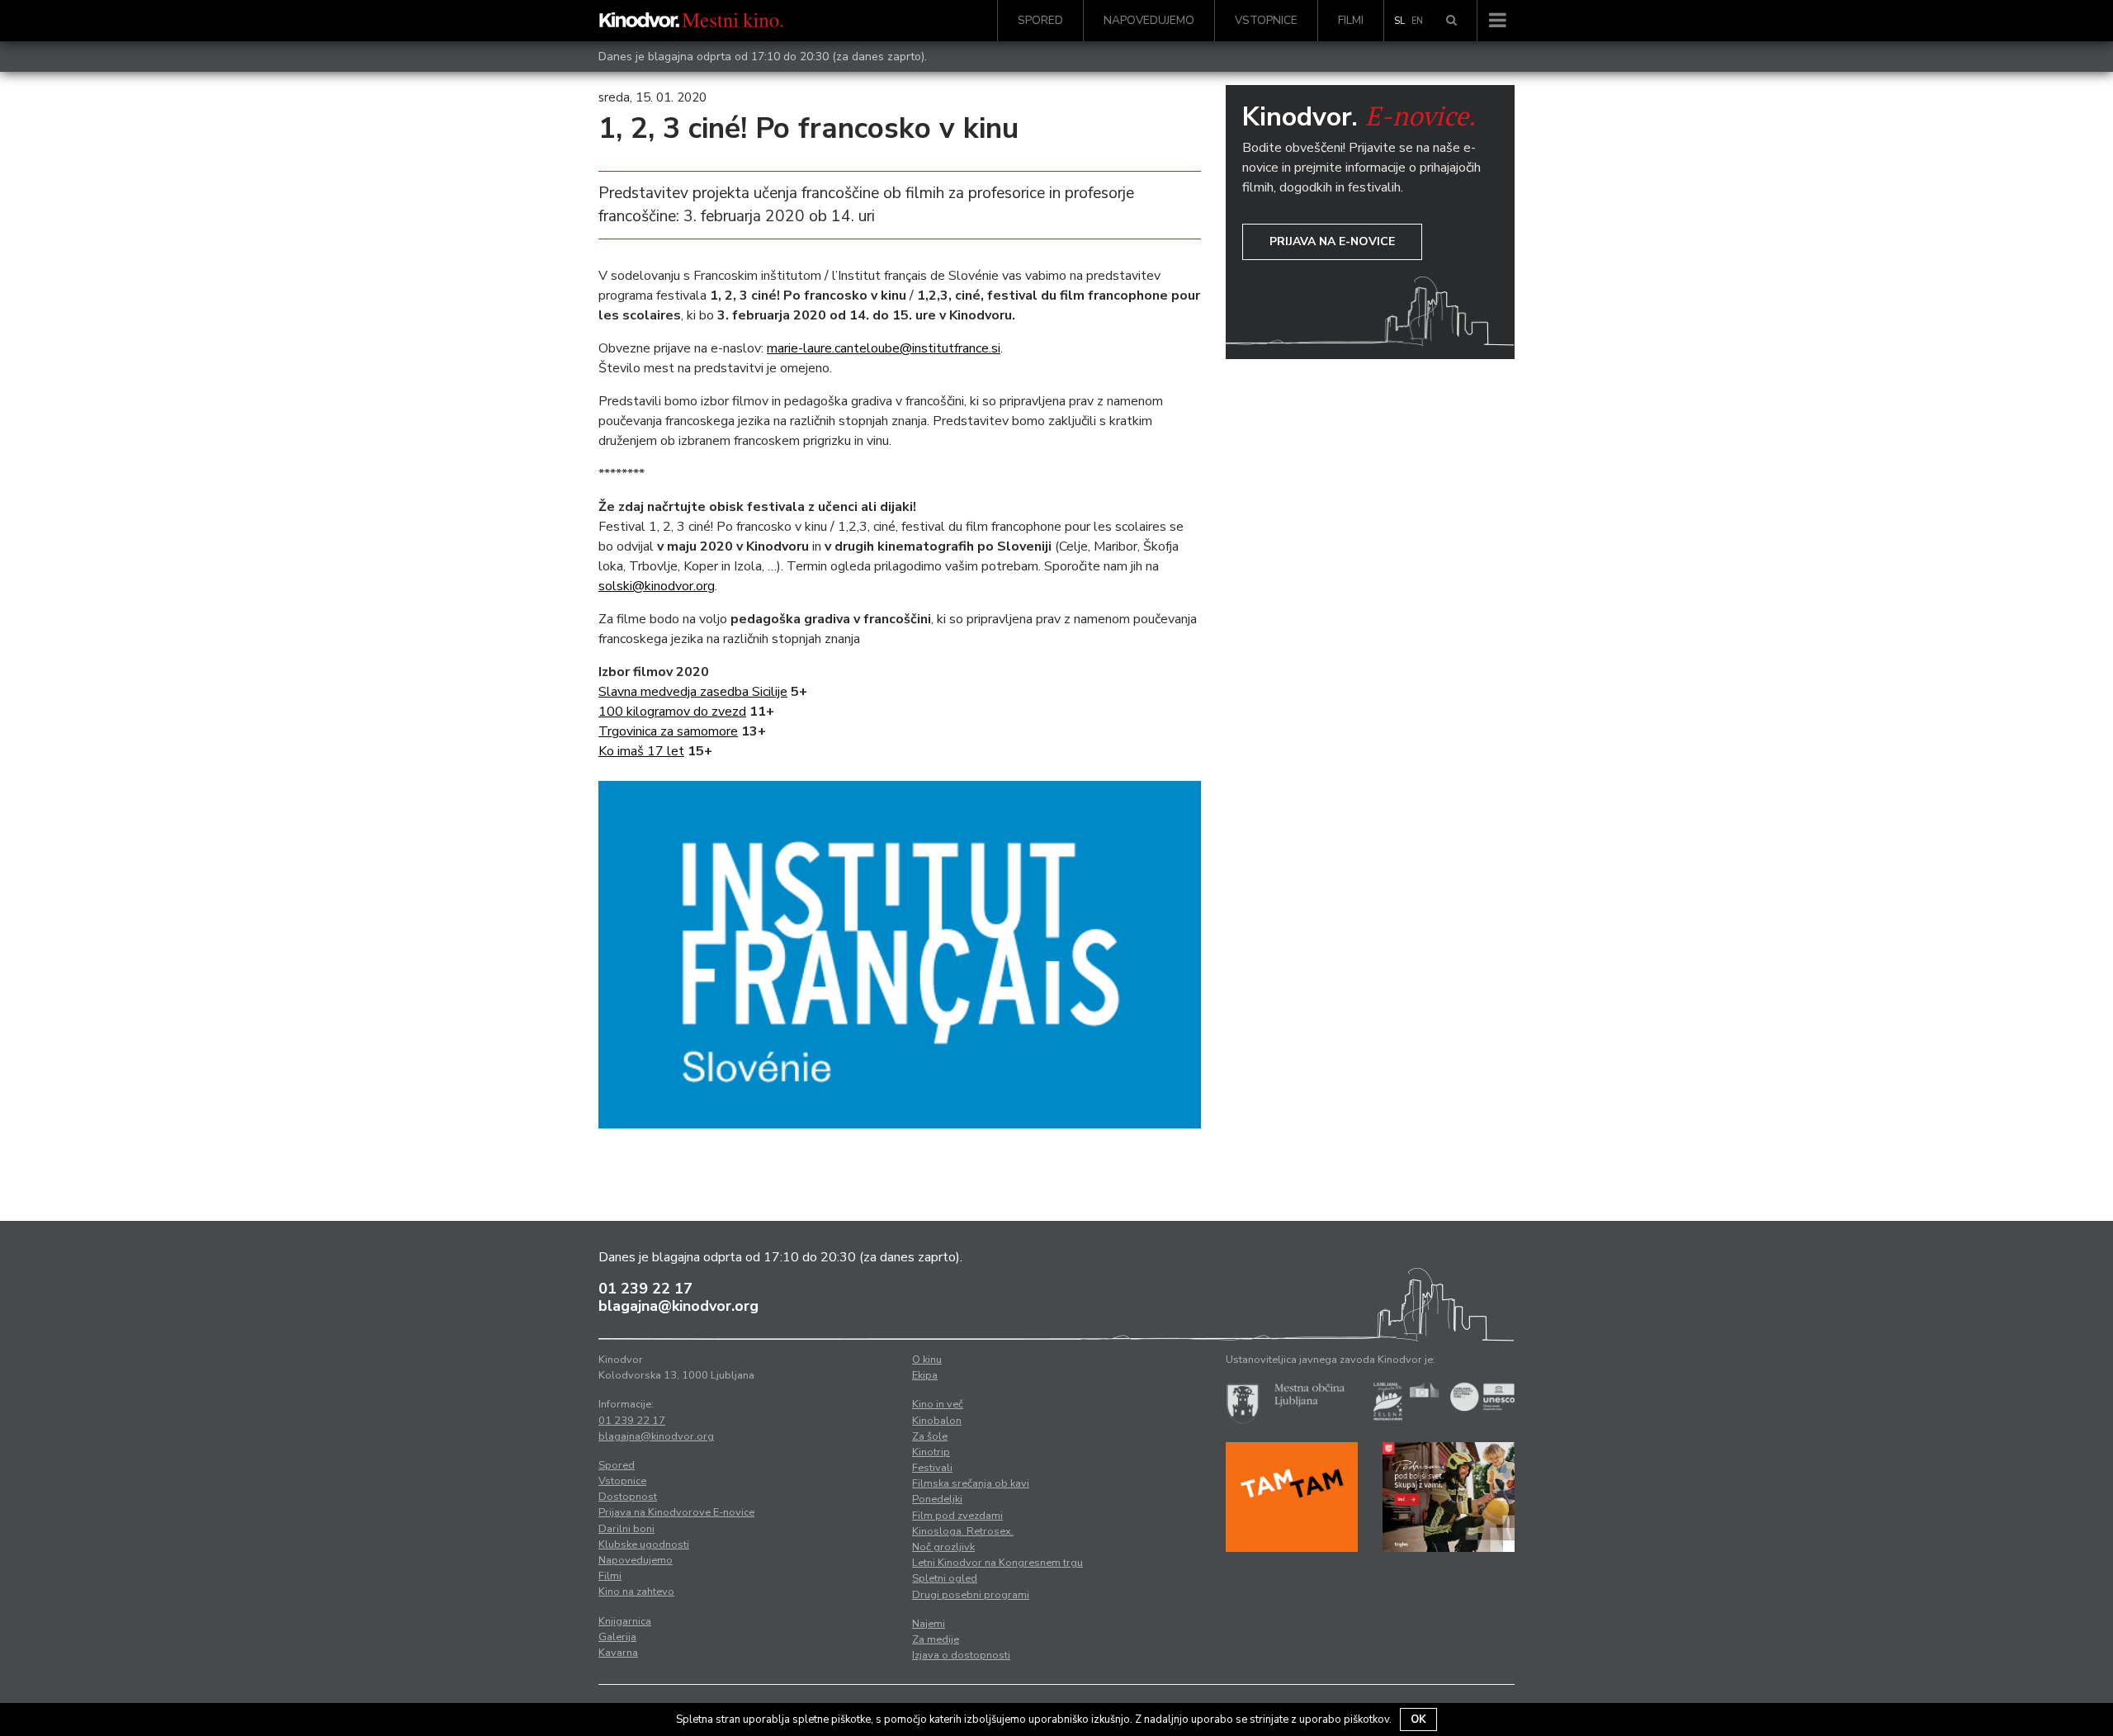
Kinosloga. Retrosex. (963, 1531)
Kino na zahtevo (636, 1592)
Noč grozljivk (943, 1547)
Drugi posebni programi (971, 1595)
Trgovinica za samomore (668, 731)
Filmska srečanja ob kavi (971, 1483)
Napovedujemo (1149, 20)
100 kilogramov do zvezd (672, 712)
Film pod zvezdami (957, 1516)
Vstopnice (1266, 20)
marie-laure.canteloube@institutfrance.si (884, 348)
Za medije (936, 1639)
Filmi (1351, 20)
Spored (1040, 20)
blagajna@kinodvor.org (678, 1306)
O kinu (927, 1360)
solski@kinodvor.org (657, 586)
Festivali (932, 1468)
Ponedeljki (937, 1499)
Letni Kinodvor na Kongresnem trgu (997, 1563)
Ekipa (925, 1375)
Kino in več (938, 1404)
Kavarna (618, 1653)
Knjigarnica (625, 1621)
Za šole (930, 1436)
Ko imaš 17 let (641, 751)
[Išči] (1451, 21)
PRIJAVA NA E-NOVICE (1332, 241)
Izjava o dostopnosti (961, 1655)
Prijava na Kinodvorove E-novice (676, 1512)
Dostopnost (628, 1497)
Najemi (929, 1624)
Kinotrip (931, 1452)
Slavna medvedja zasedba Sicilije (693, 692)
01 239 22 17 (645, 1289)
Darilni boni (626, 1529)
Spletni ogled (945, 1578)
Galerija (617, 1637)
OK (1418, 1719)
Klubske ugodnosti (644, 1544)
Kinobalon (937, 1421)
